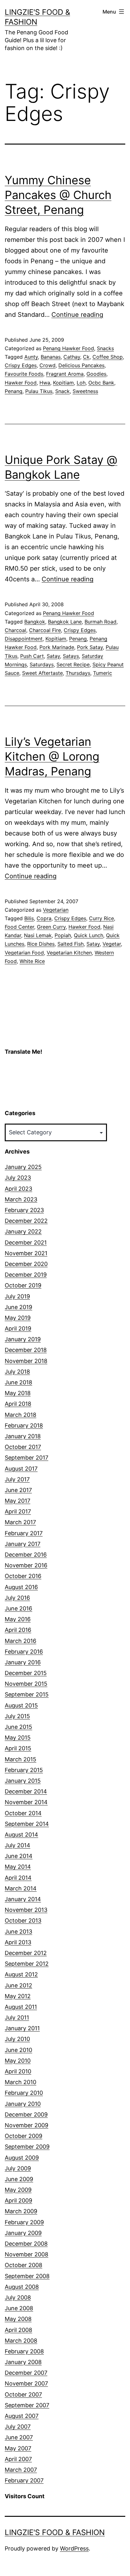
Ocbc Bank (101, 383)
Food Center (19, 927)
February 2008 (24, 2351)
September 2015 (27, 1694)
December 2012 (26, 1953)
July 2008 (18, 2297)
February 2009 (24, 2222)
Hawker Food (21, 383)
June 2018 (18, 1382)
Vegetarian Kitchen (69, 953)
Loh (81, 383)
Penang (14, 391)
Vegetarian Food (24, 953)
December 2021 (26, 1242)
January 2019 (23, 1339)
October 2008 (24, 2265)
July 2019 (17, 1296)
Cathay (72, 357)
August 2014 (21, 1835)
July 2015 (17, 1716)
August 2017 (21, 1469)
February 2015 (24, 1770)
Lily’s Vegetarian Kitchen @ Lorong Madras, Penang (52, 756)
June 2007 (19, 2437)
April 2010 (18, 2071)
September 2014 (27, 1824)
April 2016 (18, 1630)
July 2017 (17, 1479)
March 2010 (21, 2082)
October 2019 (23, 1285)
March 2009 (21, 2211)
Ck (86, 357)
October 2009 (24, 2136)
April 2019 (18, 1328)
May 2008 (18, 2319)
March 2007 (21, 2470)
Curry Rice (101, 918)
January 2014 (23, 1899)
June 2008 (19, 2308)
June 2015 (18, 1727)
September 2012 (27, 1964)
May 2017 (18, 1501)
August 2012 (21, 1974)
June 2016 (18, 1608)
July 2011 (17, 2017)
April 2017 (18, 1511)
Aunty (31, 357)
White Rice (32, 961)
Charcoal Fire (45, 630)
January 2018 (23, 1436)
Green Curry (51, 927)
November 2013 (26, 1910)
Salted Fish (71, 944)
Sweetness (85, 391)
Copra (44, 918)
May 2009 (18, 2190)
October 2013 (23, 1921)
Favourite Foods (24, 374)
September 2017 (27, 1458)
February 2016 (24, 1652)
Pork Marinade (57, 647)
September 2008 (27, 2276)
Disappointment (24, 639)
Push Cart (32, 656)
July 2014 (18, 1845)
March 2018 (21, 1415)
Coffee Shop (108, 357)
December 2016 (26, 1555)
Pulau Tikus (39, 391)
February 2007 (24, 2480)
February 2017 (24, 1533)
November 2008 (27, 2254)
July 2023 (18, 1178)
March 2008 (21, 2341)
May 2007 (18, 2448)
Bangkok (35, 622)
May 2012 (18, 1996)
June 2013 (18, 1932)
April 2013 (18, 1942)
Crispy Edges (21, 365)
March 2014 (21, 1888)
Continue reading (77, 315)
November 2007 (26, 2383)
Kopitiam (63, 383)
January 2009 (23, 2233)
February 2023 (24, 1210)
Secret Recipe (73, 664)
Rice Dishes (41, 944)
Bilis (29, 918)
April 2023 (18, 1189)
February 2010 (24, 2093)
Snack (62, 391)
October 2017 (23, 1447)
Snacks (105, 348)
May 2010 (18, 2061)
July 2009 (18, 2168)
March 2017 (20, 1522)
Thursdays (78, 673)
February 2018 (24, 1425)
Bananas (51, 357)
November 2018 (26, 1361)
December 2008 (26, 2244)
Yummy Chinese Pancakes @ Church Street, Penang (58, 195)
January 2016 (23, 1662)
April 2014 (18, 1878)
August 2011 (21, 2007)
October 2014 (23, 1813)
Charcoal (15, 630)
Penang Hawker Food (68, 348)
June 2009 (19, 2179)
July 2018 (17, 1372)
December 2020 (26, 1264)
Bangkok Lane (65, 622)
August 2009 (22, 2158)
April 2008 (18, 2330)
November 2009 (27, 2125)
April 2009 (18, 2200)
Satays (71, 656)
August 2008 (22, 2287)
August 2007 (22, 2416)
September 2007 (27, 2405)
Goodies (96, 374)
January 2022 (23, 1231)
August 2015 (21, 1705)
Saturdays (42, 664)
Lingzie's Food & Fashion (55, 2532)
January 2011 (22, 2028)
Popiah (63, 935)
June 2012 (18, 1985)
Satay (53, 656)
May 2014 (18, 1867)
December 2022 (26, 1221)
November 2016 (26, 1565)
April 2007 (18, 2459)
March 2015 (21, 1759)
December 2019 (26, 1275)
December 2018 (26, 1350)
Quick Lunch (89, 935)
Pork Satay (90, 647)
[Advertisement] (36, 1086)
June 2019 (18, 1307)
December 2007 (26, 2373)
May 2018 (18, 1393)
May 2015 (18, 1738)
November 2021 (26, 1253)
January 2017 (23, 1544)
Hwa (45, 383)
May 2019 (18, 1318)
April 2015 (18, 1748)
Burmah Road (100, 622)
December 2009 (26, 2114)
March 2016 (21, 1641)
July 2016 (17, 1598)
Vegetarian (56, 910)
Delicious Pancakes (81, 365)
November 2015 (26, 1684)
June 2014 (19, 1856)
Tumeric (103, 673)
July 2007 (18, 2427)
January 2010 (23, 2104)
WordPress (74, 2548)
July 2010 (17, 2039)
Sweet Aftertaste (42, 673)
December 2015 (26, 1673)
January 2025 (23, 1167)
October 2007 (23, 2394)
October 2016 (23, 1576)
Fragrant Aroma (65, 374)
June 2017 (18, 1490)
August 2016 (21, 1587)
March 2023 (21, 1199)
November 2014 (26, 1802)
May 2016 (18, 1619)
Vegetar (112, 944)
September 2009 (27, 2147)
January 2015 (23, 1781)
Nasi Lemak (38, 935)
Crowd (47, 365)
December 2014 (26, 1791)
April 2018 (18, 1404)
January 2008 (23, 2362)
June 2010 (18, 2050)
